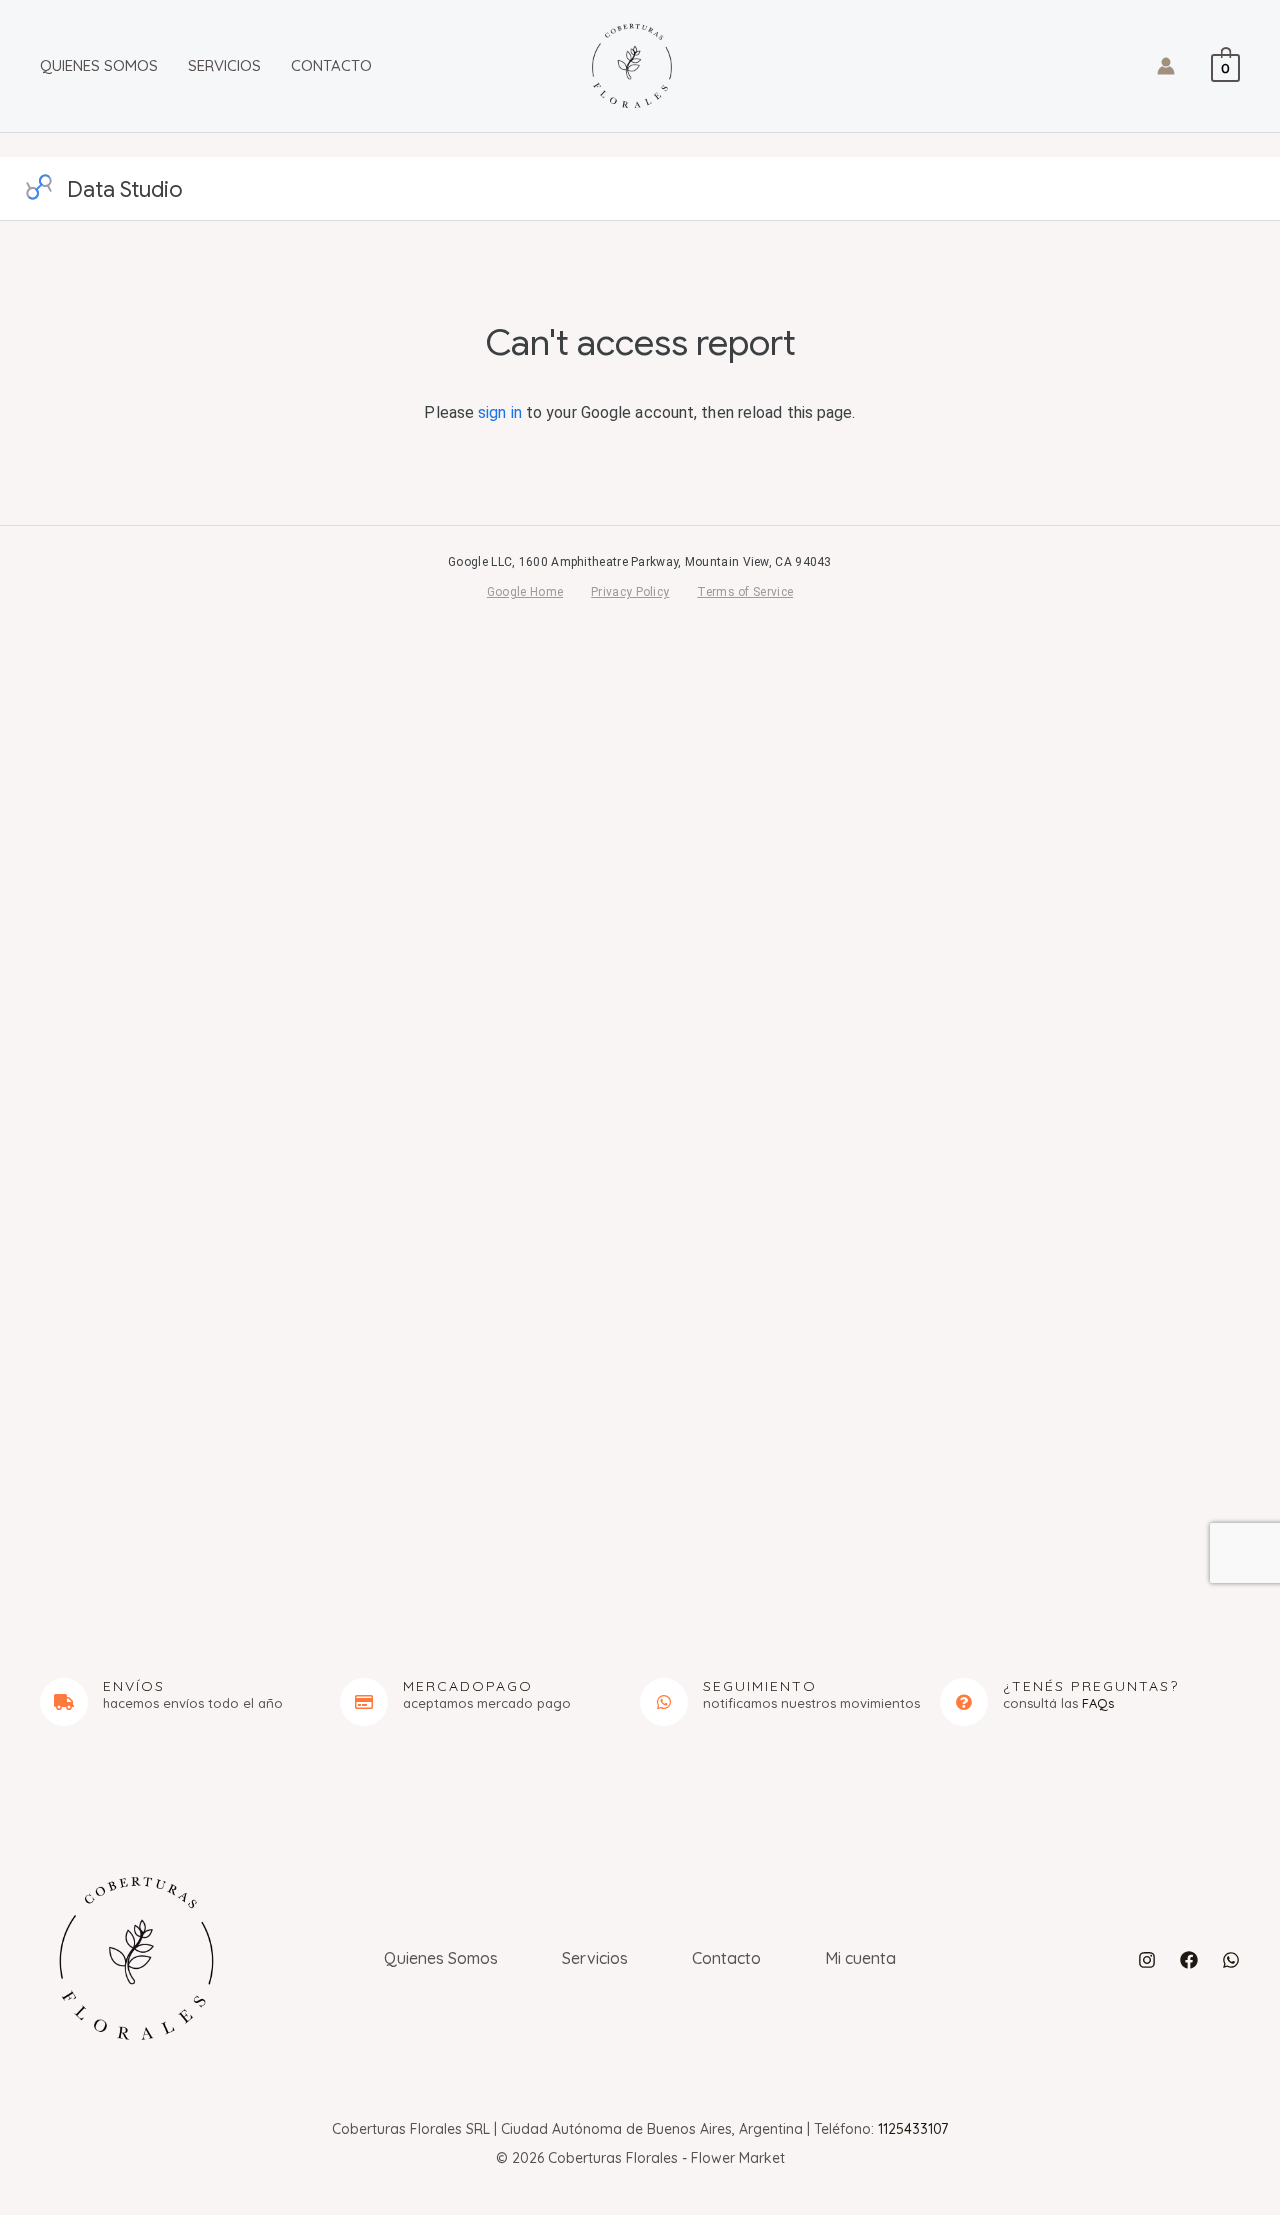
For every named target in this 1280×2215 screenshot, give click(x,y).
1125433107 (913, 2129)
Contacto (331, 65)
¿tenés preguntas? (1091, 1686)
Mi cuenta (860, 1958)
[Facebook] (1189, 1960)
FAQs (1098, 1703)
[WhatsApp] (1231, 1960)
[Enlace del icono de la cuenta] (1166, 66)
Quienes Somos (99, 65)
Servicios (224, 65)
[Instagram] (1147, 1960)
